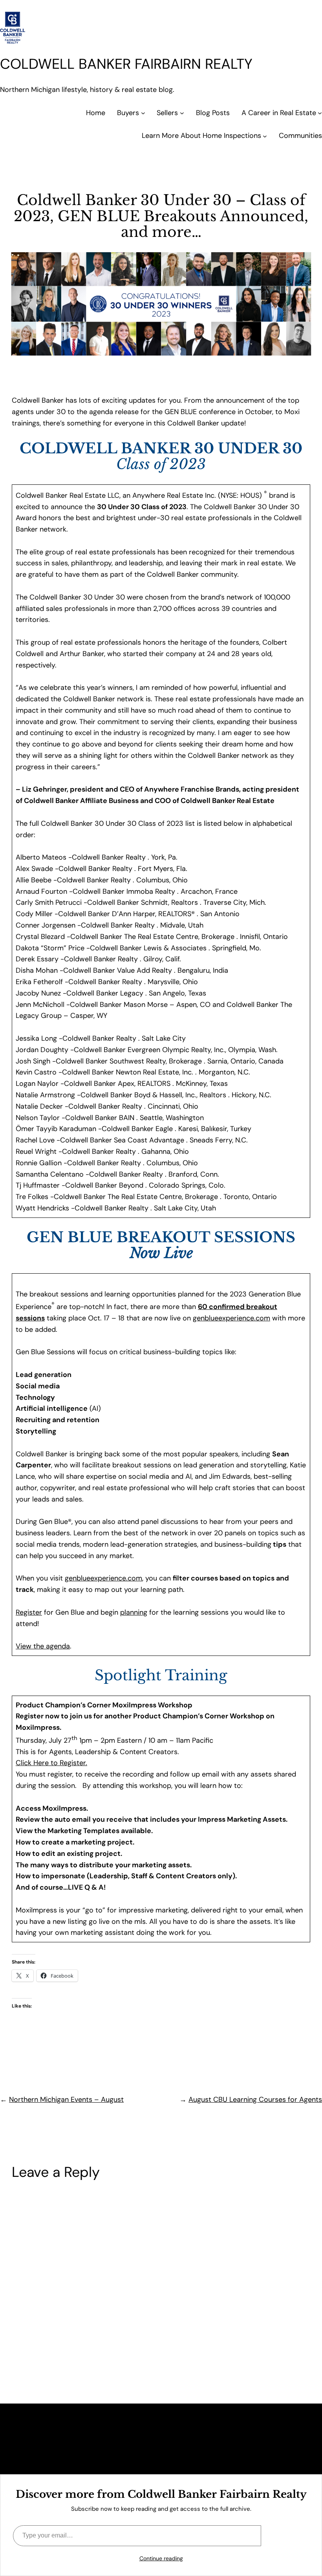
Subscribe (285, 2535)
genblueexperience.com (231, 1318)
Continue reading (161, 2558)
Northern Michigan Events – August (66, 2099)
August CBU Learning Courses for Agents (255, 2099)
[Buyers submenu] (143, 113)
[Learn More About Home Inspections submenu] (265, 136)
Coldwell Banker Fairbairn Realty (126, 64)
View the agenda (43, 1646)
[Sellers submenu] (182, 113)
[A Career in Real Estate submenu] (320, 113)
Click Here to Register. (51, 1763)
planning (134, 1612)
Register (29, 1612)
